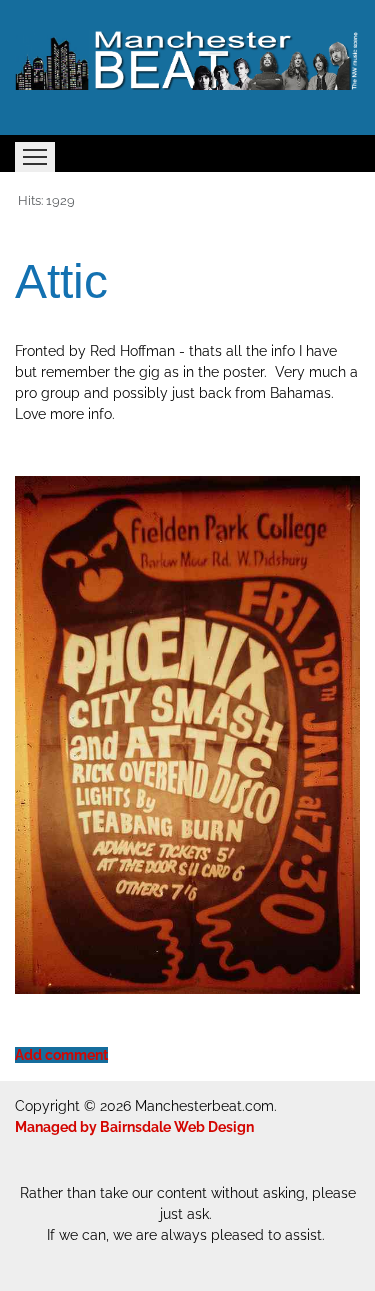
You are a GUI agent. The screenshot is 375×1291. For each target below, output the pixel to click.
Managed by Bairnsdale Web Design (134, 1127)
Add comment (61, 1055)
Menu (35, 157)
